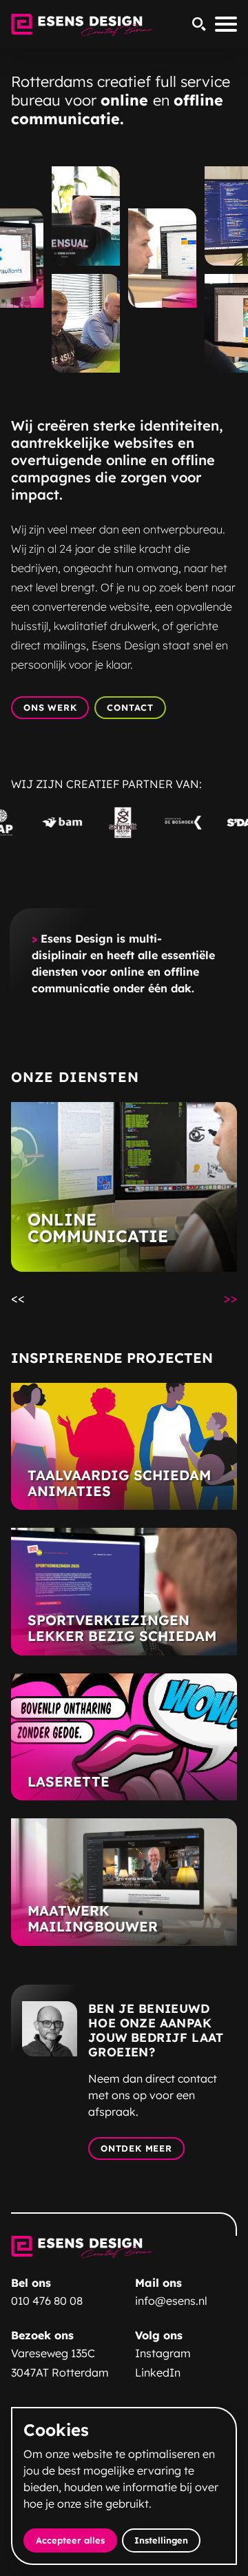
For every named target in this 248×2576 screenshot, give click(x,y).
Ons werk (50, 707)
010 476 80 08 (47, 2301)
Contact (130, 707)
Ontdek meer (136, 2148)
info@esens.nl (171, 2301)
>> (235, 1297)
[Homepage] (82, 25)
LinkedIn (158, 2372)
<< (23, 1297)
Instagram (163, 2353)
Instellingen (161, 2540)
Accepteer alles (76, 2540)
